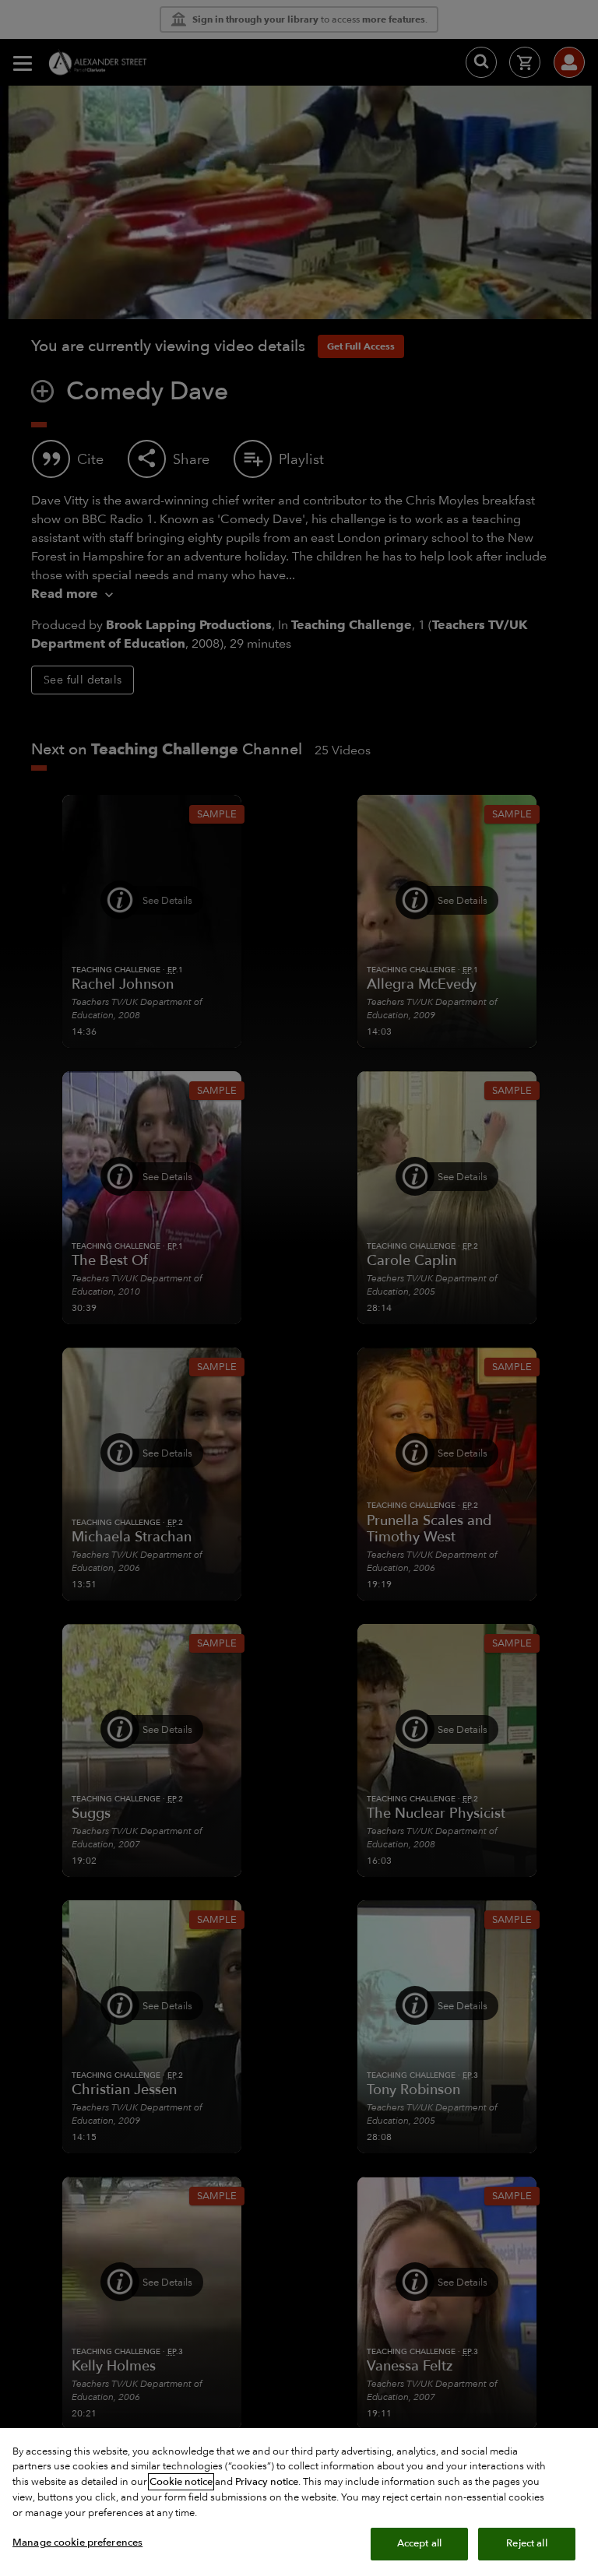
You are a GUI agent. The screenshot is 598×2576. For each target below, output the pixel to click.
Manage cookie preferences (77, 2543)
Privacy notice (267, 2482)
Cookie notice (181, 2482)
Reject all (526, 2543)
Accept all (419, 2543)
